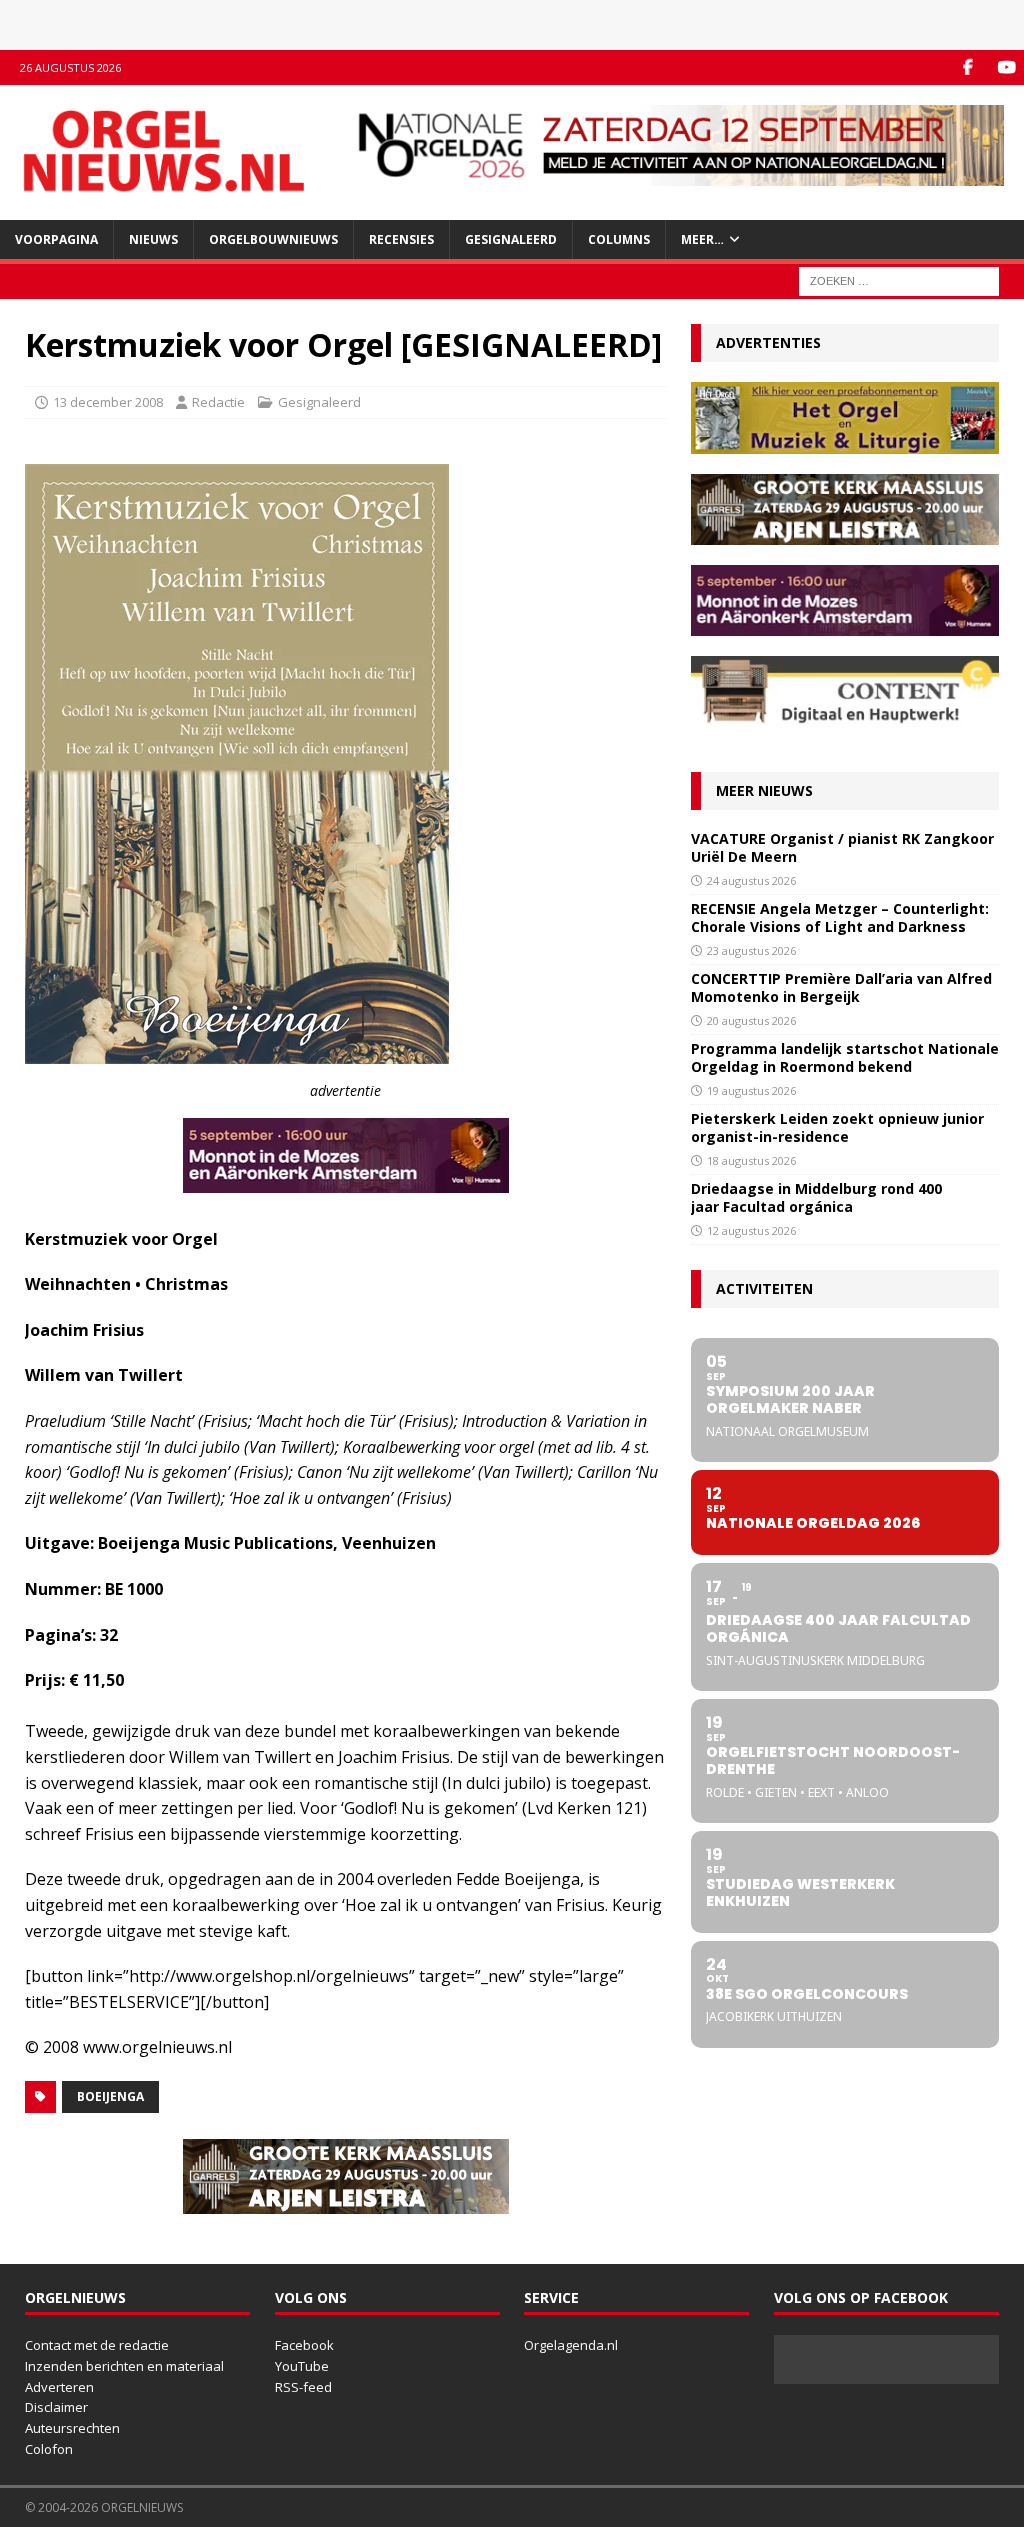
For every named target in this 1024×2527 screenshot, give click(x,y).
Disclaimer (56, 2407)
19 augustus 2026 (751, 1090)
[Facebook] (967, 67)
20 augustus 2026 (751, 1020)
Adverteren (59, 2387)
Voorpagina (56, 239)
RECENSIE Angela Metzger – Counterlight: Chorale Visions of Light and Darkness (840, 917)
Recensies (401, 239)
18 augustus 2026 (751, 1160)
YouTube (302, 2366)
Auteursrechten (72, 2428)
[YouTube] (1006, 67)
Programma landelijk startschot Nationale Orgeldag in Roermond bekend (845, 1057)
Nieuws (153, 239)
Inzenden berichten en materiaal (124, 2366)
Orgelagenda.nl (571, 2345)
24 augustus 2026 (751, 880)
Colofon (49, 2449)
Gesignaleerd (511, 239)
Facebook (304, 2345)
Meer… (702, 239)
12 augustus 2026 (751, 1230)
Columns (619, 239)
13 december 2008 (108, 402)
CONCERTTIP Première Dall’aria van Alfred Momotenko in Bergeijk (841, 987)
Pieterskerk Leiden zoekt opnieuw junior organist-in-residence (837, 1127)
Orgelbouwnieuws (273, 239)
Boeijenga (110, 2096)
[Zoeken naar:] (899, 279)
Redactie (218, 402)
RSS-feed (303, 2387)
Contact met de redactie (97, 2345)
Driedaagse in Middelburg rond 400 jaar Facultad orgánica (816, 1197)
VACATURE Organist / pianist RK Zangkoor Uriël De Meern (842, 847)
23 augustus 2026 (751, 950)
